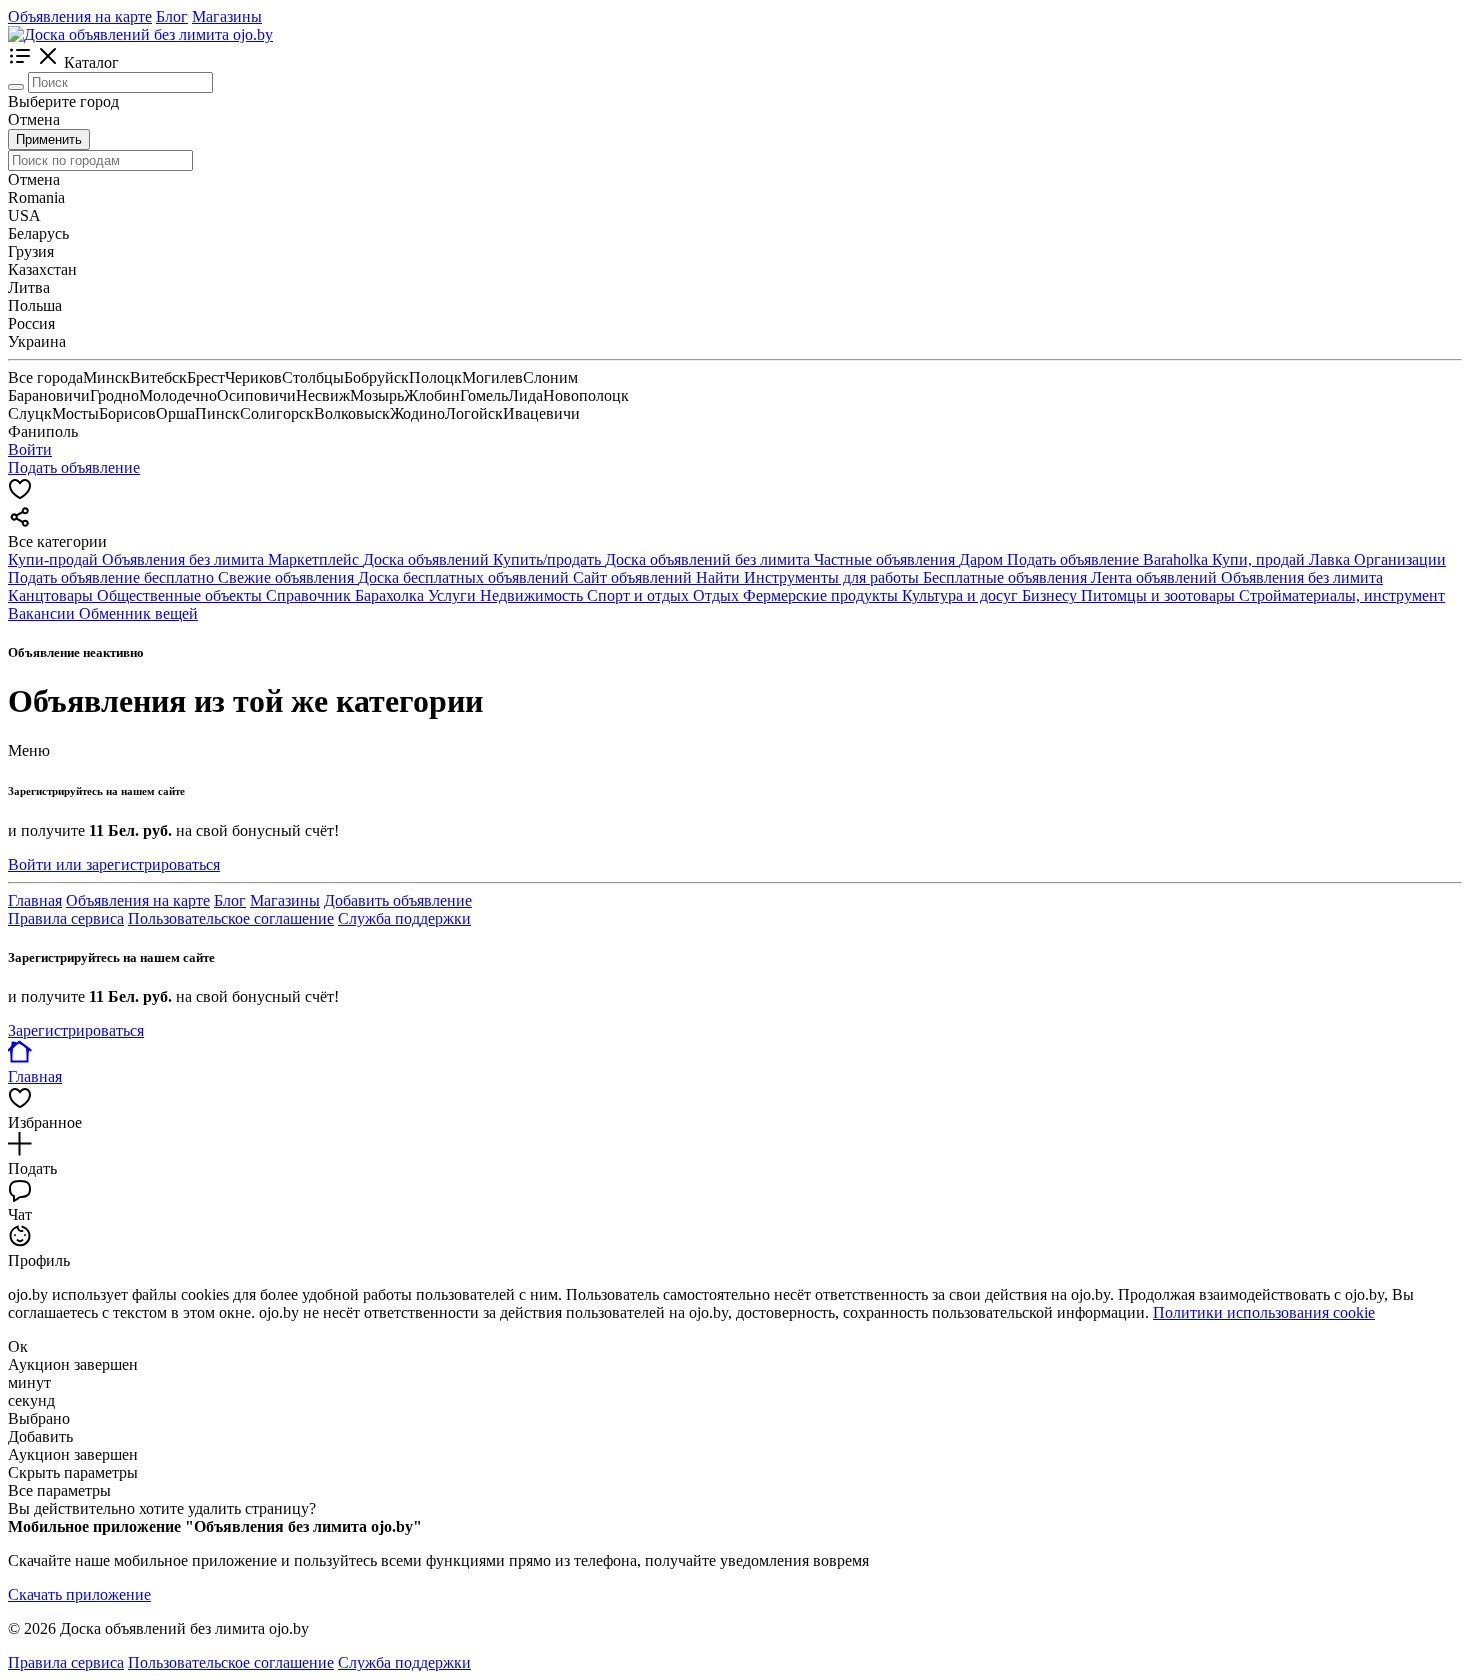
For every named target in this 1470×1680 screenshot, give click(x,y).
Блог (172, 16)
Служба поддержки (404, 918)
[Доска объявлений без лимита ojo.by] (140, 34)
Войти (30, 449)
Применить (49, 139)
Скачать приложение (79, 1594)
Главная (35, 900)
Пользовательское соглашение (231, 918)
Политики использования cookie (1264, 1312)
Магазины (227, 16)
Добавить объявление (398, 900)
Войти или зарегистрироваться (114, 864)
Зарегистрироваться (76, 1030)
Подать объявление (74, 467)
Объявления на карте (80, 16)
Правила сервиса (66, 918)
